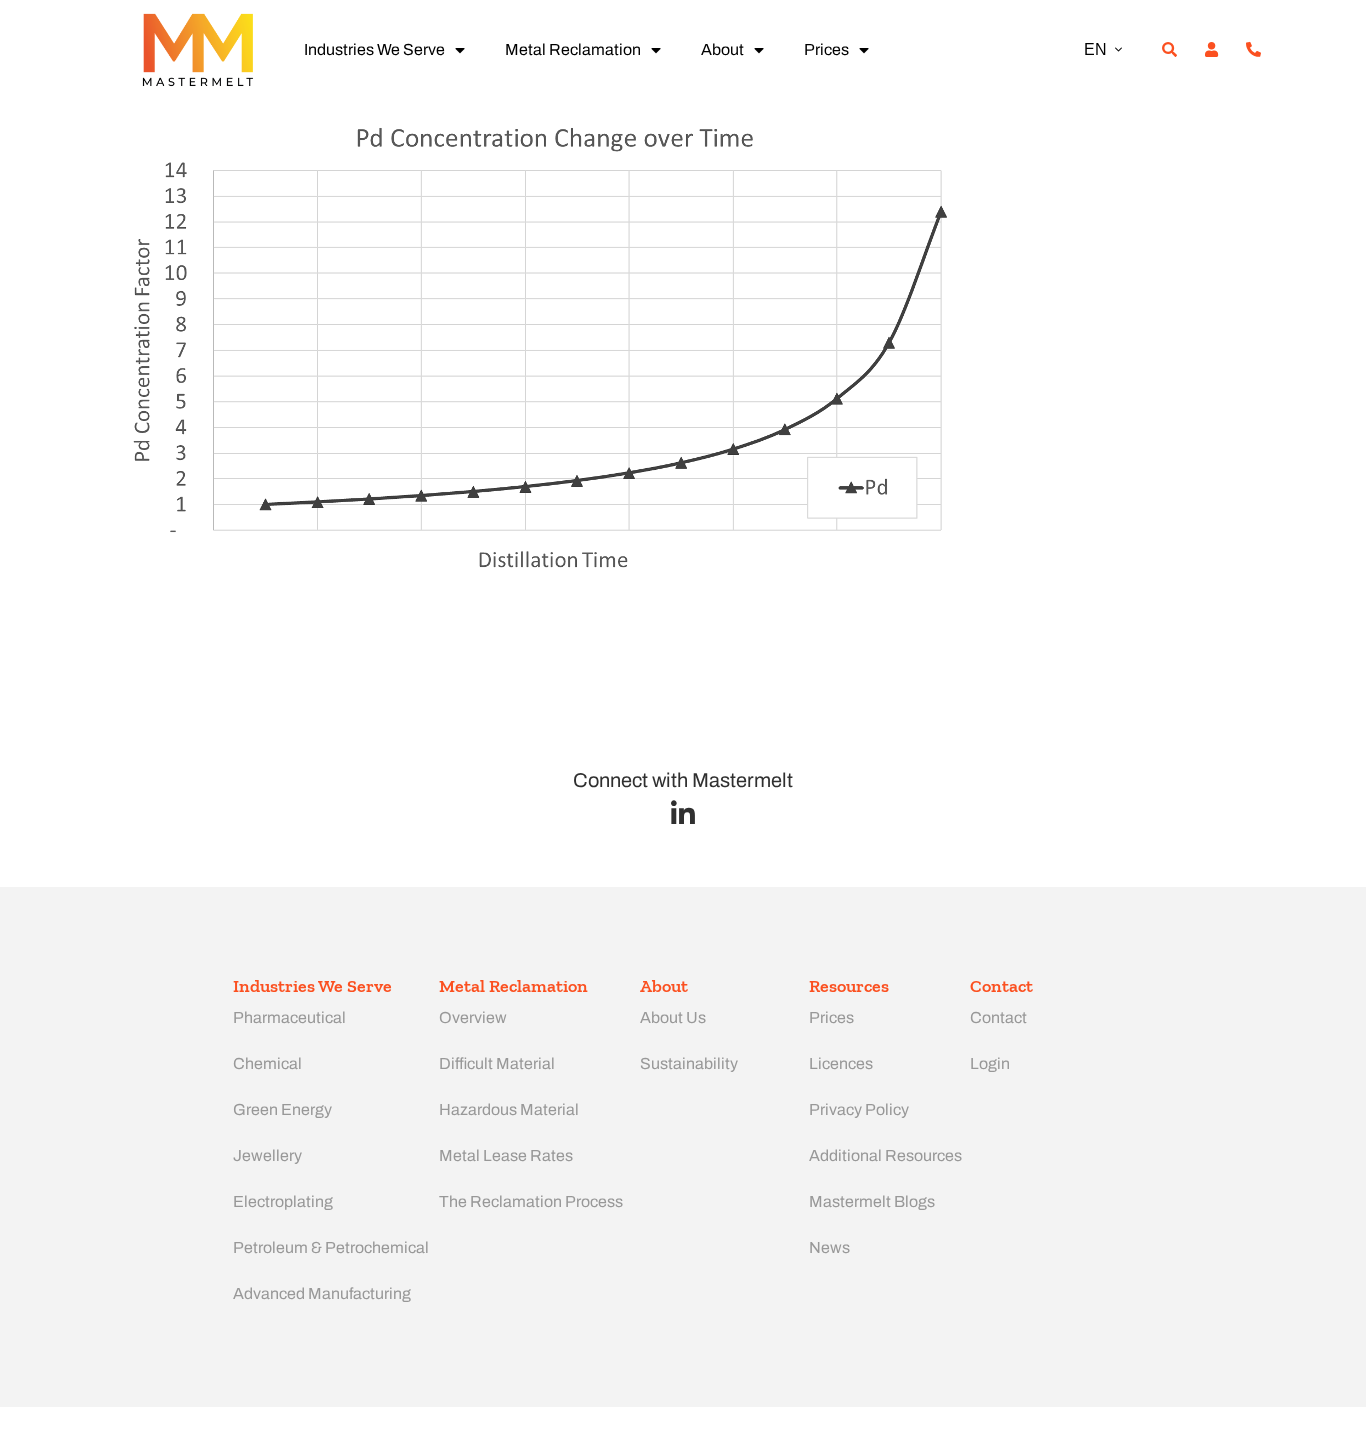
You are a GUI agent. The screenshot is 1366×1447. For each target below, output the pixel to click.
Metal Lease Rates (506, 1155)
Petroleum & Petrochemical (331, 1247)
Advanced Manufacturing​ (322, 1293)
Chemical (267, 1063)
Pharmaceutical (289, 1017)
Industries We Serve (374, 49)
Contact (998, 1017)
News (829, 1247)
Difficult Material (497, 1063)
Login (990, 1063)
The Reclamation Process (531, 1201)
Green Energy (282, 1109)
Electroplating (283, 1201)
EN (1095, 49)
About (722, 49)
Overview (473, 1017)
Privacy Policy (859, 1109)
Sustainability (689, 1063)
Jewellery (267, 1155)
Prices (826, 49)
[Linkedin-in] (683, 813)
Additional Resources (885, 1155)
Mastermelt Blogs (872, 1201)
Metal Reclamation (573, 49)
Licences (841, 1063)
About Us (673, 1017)
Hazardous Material (509, 1109)
